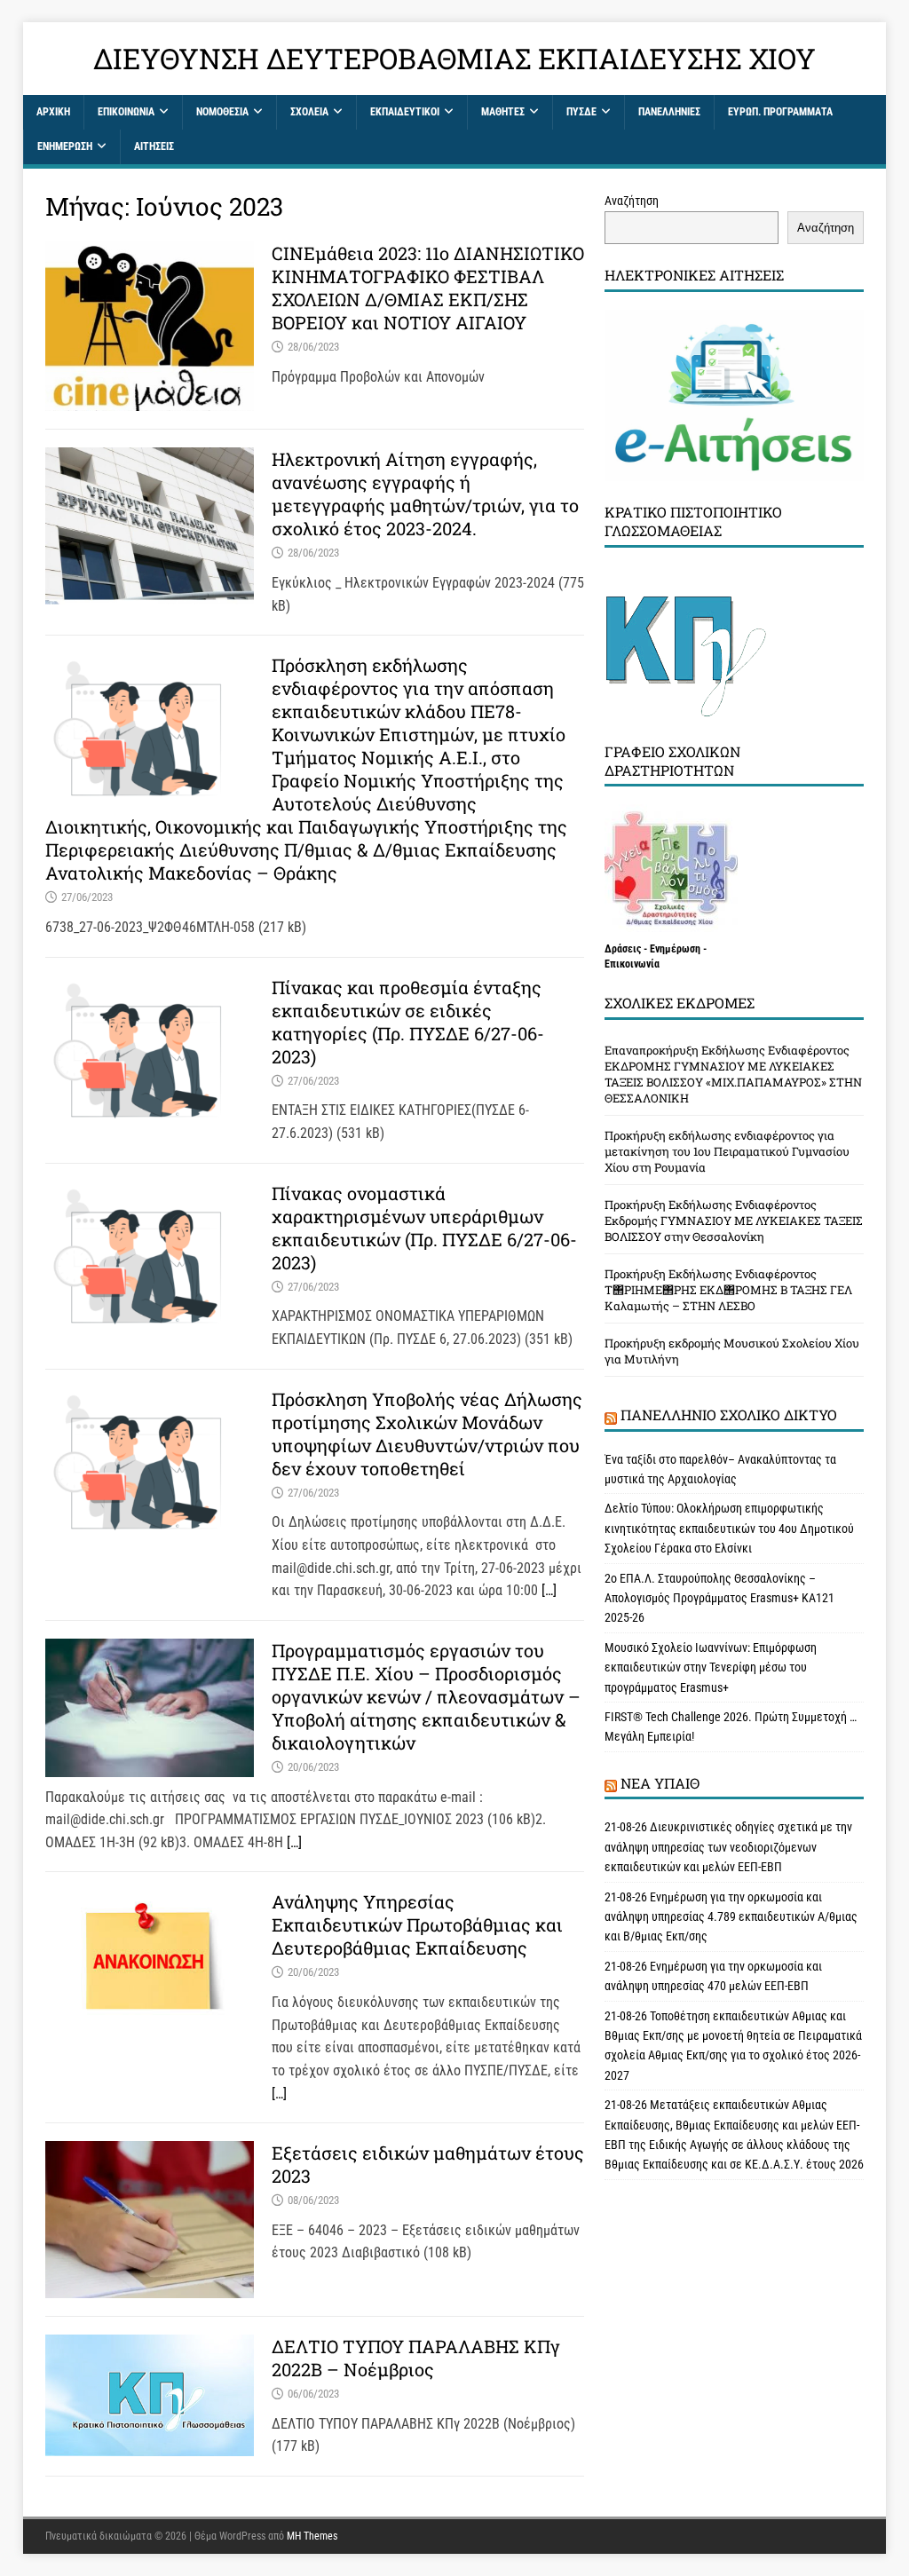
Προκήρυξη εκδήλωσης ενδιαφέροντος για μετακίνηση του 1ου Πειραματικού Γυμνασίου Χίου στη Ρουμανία (727, 1151)
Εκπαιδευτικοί (405, 112)
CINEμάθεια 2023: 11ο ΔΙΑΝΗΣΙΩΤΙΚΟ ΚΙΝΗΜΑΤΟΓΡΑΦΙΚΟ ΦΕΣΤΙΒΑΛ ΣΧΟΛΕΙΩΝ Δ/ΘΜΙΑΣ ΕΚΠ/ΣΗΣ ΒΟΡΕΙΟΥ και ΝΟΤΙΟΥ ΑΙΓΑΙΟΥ (428, 288)
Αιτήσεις (154, 146)
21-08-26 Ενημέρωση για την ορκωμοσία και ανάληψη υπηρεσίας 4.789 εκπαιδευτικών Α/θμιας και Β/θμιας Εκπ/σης (731, 1917)
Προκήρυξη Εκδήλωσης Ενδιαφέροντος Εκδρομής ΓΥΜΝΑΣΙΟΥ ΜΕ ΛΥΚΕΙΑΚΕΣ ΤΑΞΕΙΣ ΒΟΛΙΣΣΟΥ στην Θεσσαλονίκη (734, 1221)
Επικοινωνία (126, 112)
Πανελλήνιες (669, 112)
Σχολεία (309, 112)
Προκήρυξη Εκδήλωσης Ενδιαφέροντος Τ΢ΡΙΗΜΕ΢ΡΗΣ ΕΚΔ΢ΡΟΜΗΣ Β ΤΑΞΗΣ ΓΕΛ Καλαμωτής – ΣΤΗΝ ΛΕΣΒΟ (728, 1290)
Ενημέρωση (65, 146)
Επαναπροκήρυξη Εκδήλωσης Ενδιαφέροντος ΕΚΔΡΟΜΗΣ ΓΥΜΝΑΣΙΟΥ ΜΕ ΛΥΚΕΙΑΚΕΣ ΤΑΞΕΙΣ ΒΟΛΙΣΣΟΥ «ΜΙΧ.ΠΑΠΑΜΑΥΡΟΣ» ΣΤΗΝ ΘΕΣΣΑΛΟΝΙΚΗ (733, 1074)
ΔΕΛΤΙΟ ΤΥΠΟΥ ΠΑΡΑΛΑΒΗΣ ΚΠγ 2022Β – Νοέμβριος (416, 2358)
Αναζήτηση (632, 201)
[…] (549, 1590)
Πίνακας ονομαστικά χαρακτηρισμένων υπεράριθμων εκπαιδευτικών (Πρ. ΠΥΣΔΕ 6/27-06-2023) (424, 1228)
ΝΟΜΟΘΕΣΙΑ (222, 112)
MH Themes (312, 2536)
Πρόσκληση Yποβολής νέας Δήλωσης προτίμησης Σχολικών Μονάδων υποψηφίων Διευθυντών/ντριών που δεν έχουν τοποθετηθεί (427, 1434)
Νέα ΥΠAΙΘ (660, 1783)
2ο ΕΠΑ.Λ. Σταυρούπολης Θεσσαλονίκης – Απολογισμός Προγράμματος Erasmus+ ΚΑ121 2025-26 (719, 1598)
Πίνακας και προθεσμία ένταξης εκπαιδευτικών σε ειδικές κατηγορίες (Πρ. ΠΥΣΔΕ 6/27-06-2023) (408, 1022)
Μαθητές (503, 112)
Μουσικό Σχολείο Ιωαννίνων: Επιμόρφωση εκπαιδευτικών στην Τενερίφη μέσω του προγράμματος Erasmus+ (711, 1667)
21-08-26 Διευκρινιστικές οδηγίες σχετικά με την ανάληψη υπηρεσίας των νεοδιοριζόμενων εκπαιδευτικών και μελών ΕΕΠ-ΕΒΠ (728, 1847)
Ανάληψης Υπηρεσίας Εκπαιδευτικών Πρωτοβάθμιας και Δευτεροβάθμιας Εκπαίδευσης (417, 1924)
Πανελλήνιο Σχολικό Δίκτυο (729, 1414)
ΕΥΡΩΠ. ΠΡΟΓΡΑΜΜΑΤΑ (780, 112)
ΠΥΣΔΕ (581, 112)
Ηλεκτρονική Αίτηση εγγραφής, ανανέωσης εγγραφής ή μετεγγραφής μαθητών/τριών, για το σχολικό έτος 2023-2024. (425, 494)
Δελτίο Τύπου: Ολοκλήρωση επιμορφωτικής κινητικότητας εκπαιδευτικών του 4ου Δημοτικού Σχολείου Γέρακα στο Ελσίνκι (729, 1528)
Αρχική (53, 112)
